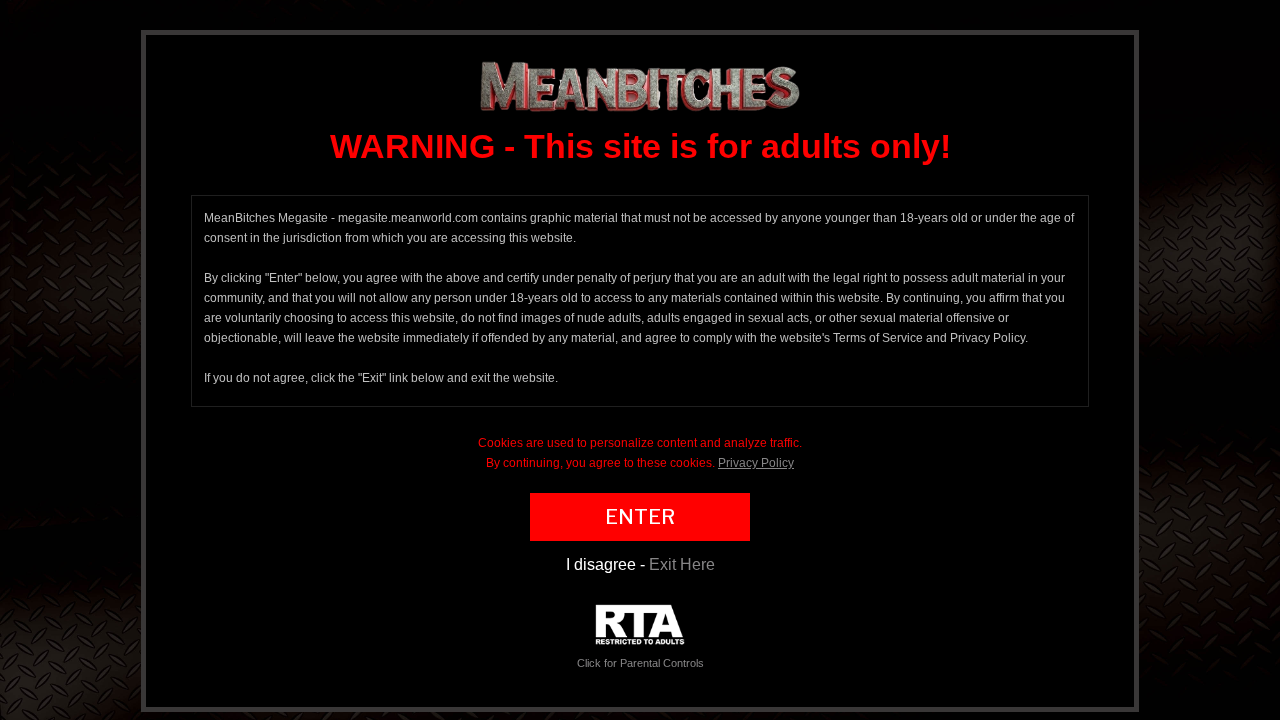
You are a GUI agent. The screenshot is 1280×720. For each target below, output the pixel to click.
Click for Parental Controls (640, 663)
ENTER (640, 517)
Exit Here (682, 564)
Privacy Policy (756, 463)
